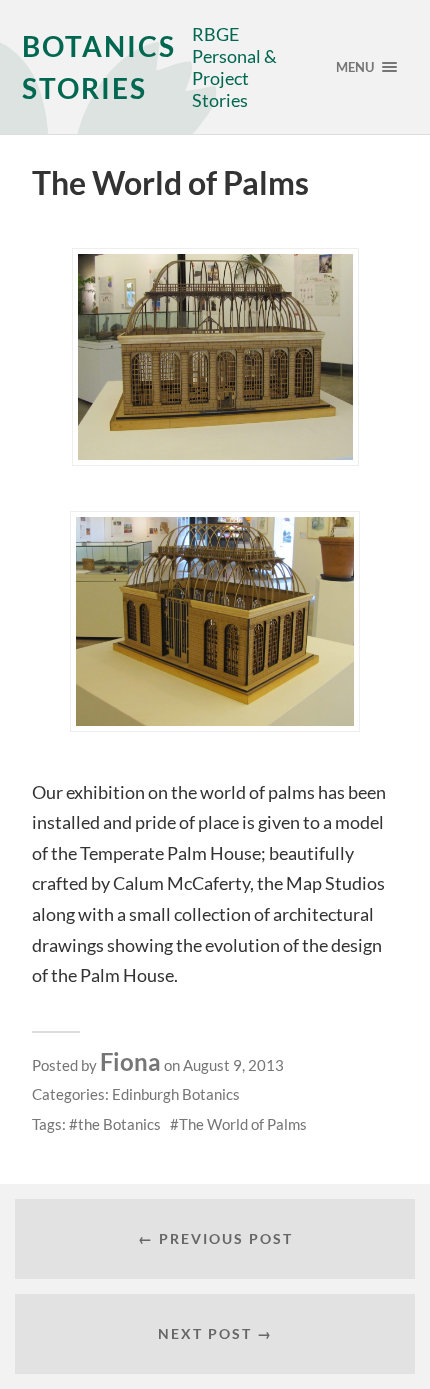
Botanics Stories (99, 67)
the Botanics (119, 1124)
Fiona (130, 1061)
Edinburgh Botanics (176, 1094)
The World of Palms (243, 1124)
